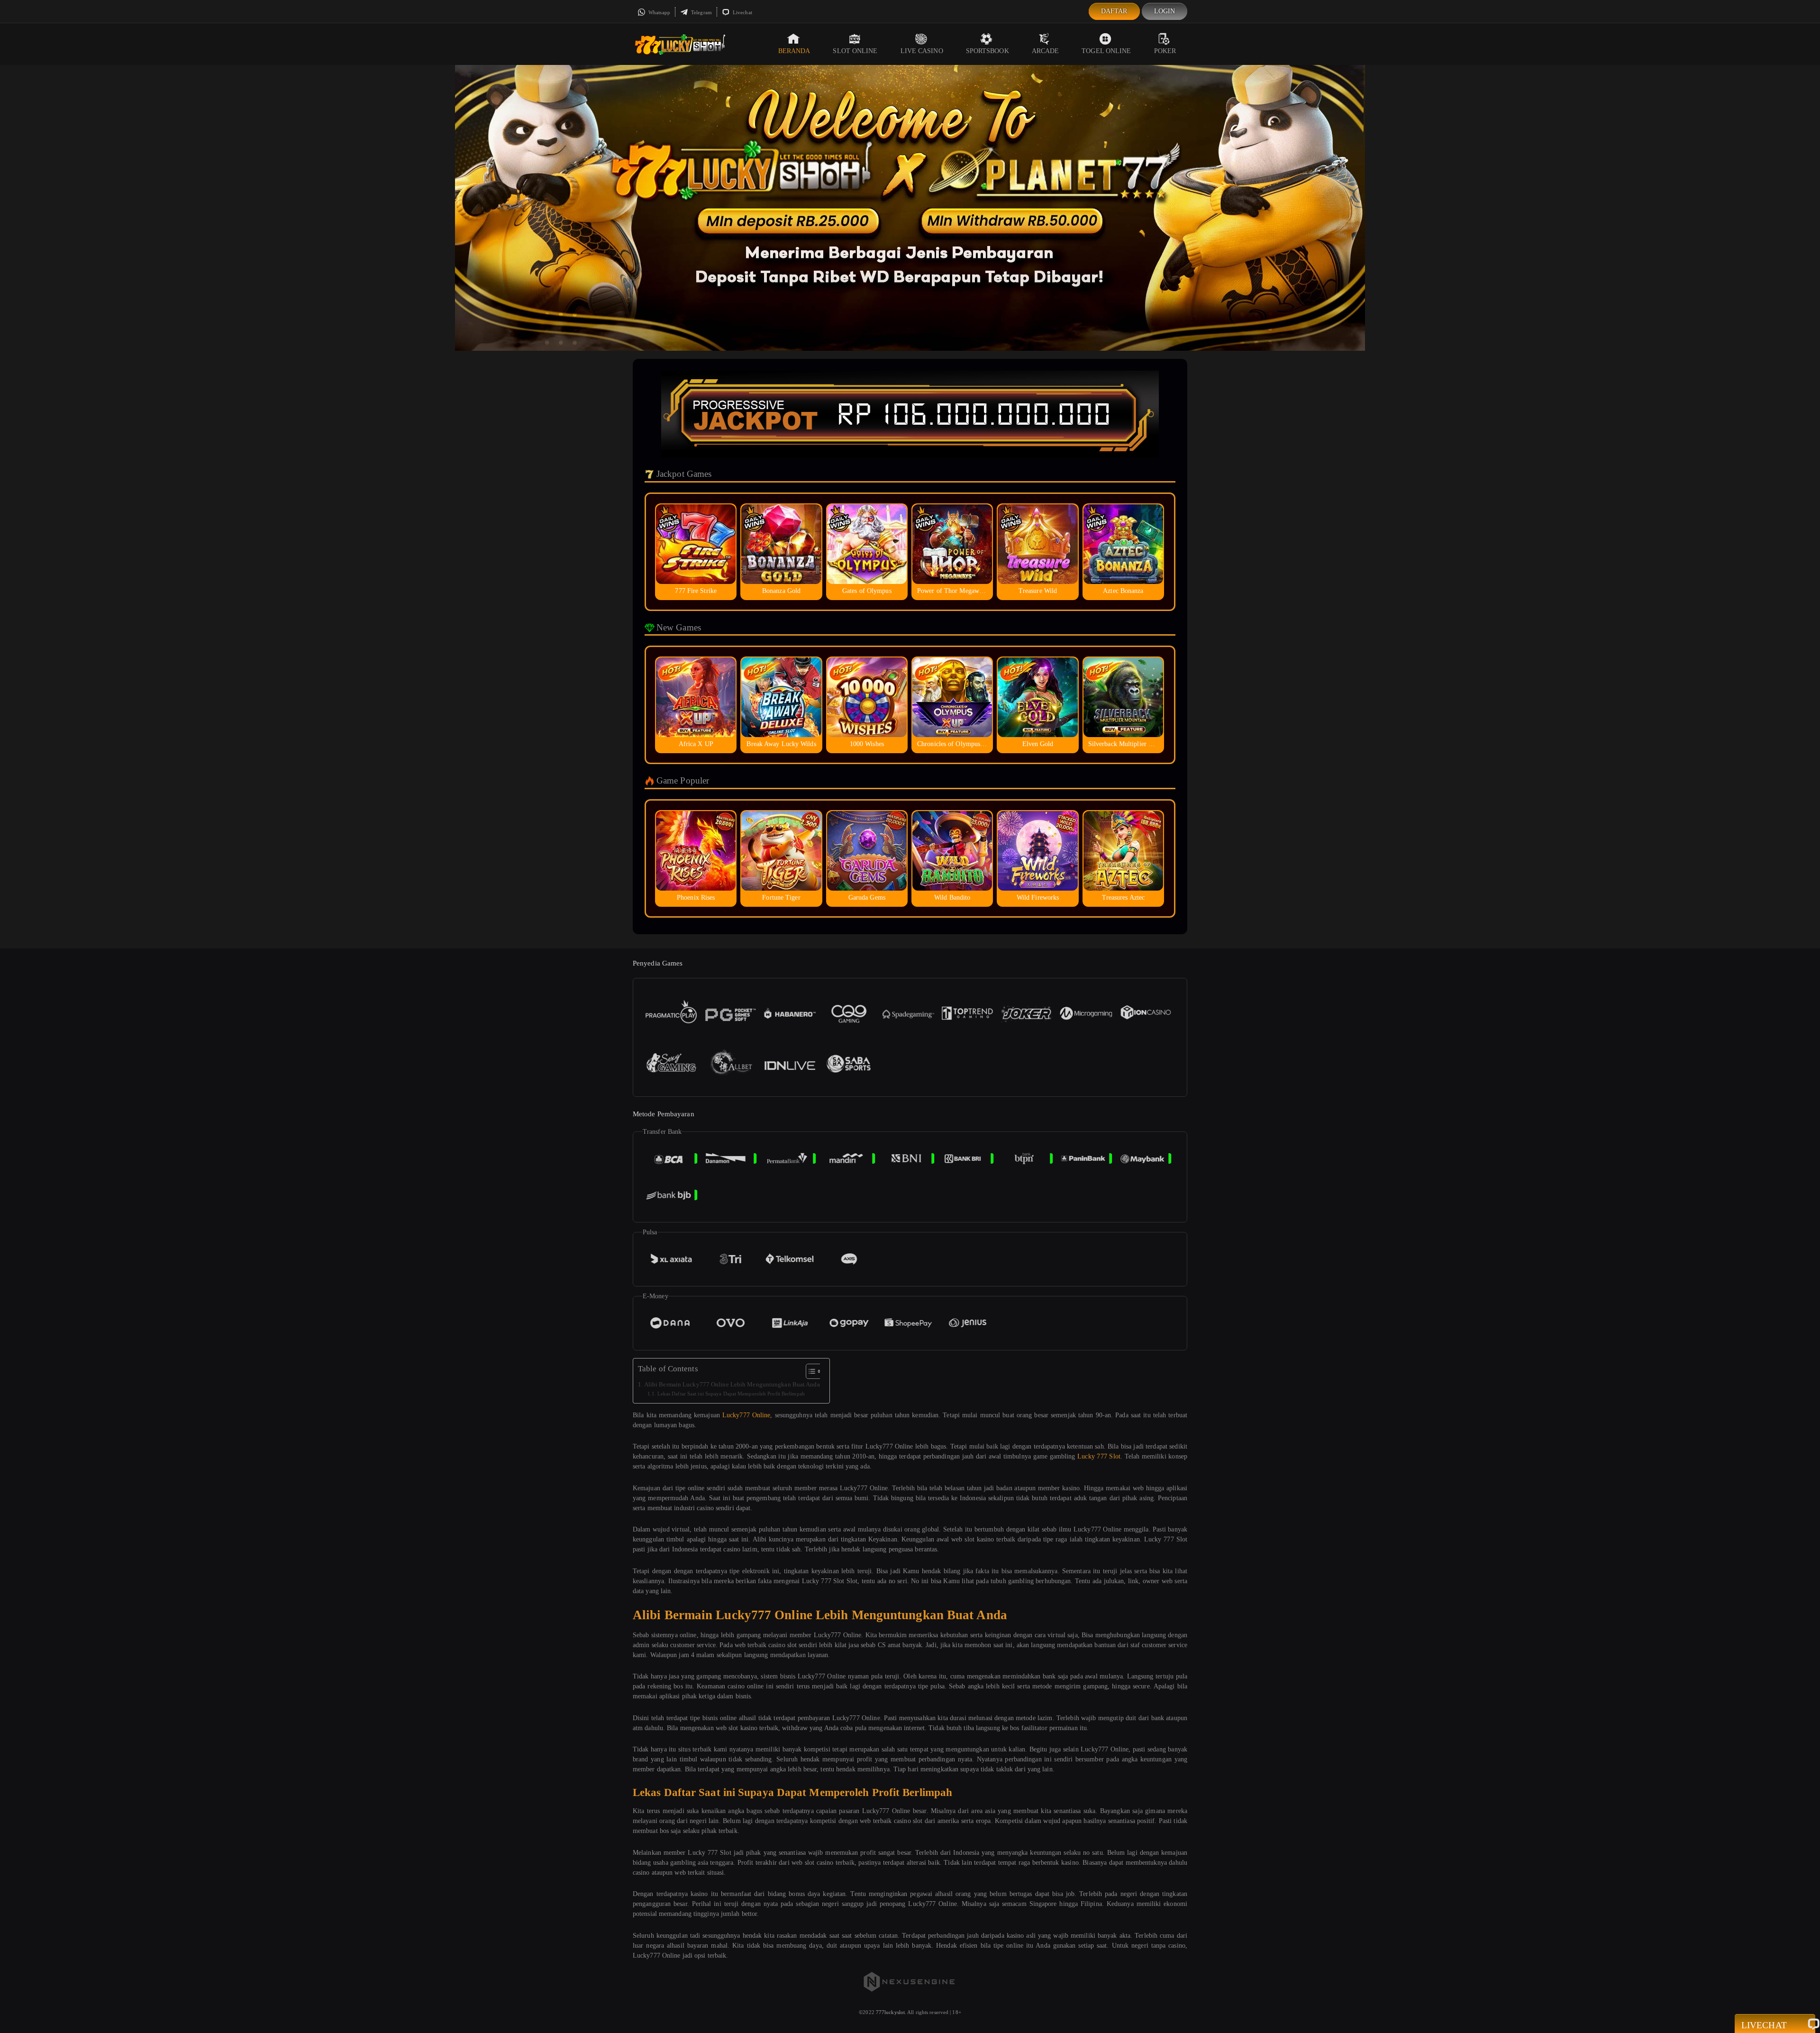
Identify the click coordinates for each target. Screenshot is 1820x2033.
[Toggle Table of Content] (809, 1371)
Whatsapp (659, 12)
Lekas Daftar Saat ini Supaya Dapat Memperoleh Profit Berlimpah (731, 1394)
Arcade (1046, 51)
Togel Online (1106, 51)
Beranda (794, 51)
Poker (1165, 51)
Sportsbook (987, 51)
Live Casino (922, 51)
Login (1165, 11)
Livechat (742, 12)
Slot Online (855, 51)
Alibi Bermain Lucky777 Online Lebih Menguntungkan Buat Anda (732, 1385)
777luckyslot (890, 2012)
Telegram (701, 12)
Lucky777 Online (746, 1415)
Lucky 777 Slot (1099, 1456)
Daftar (1114, 11)
